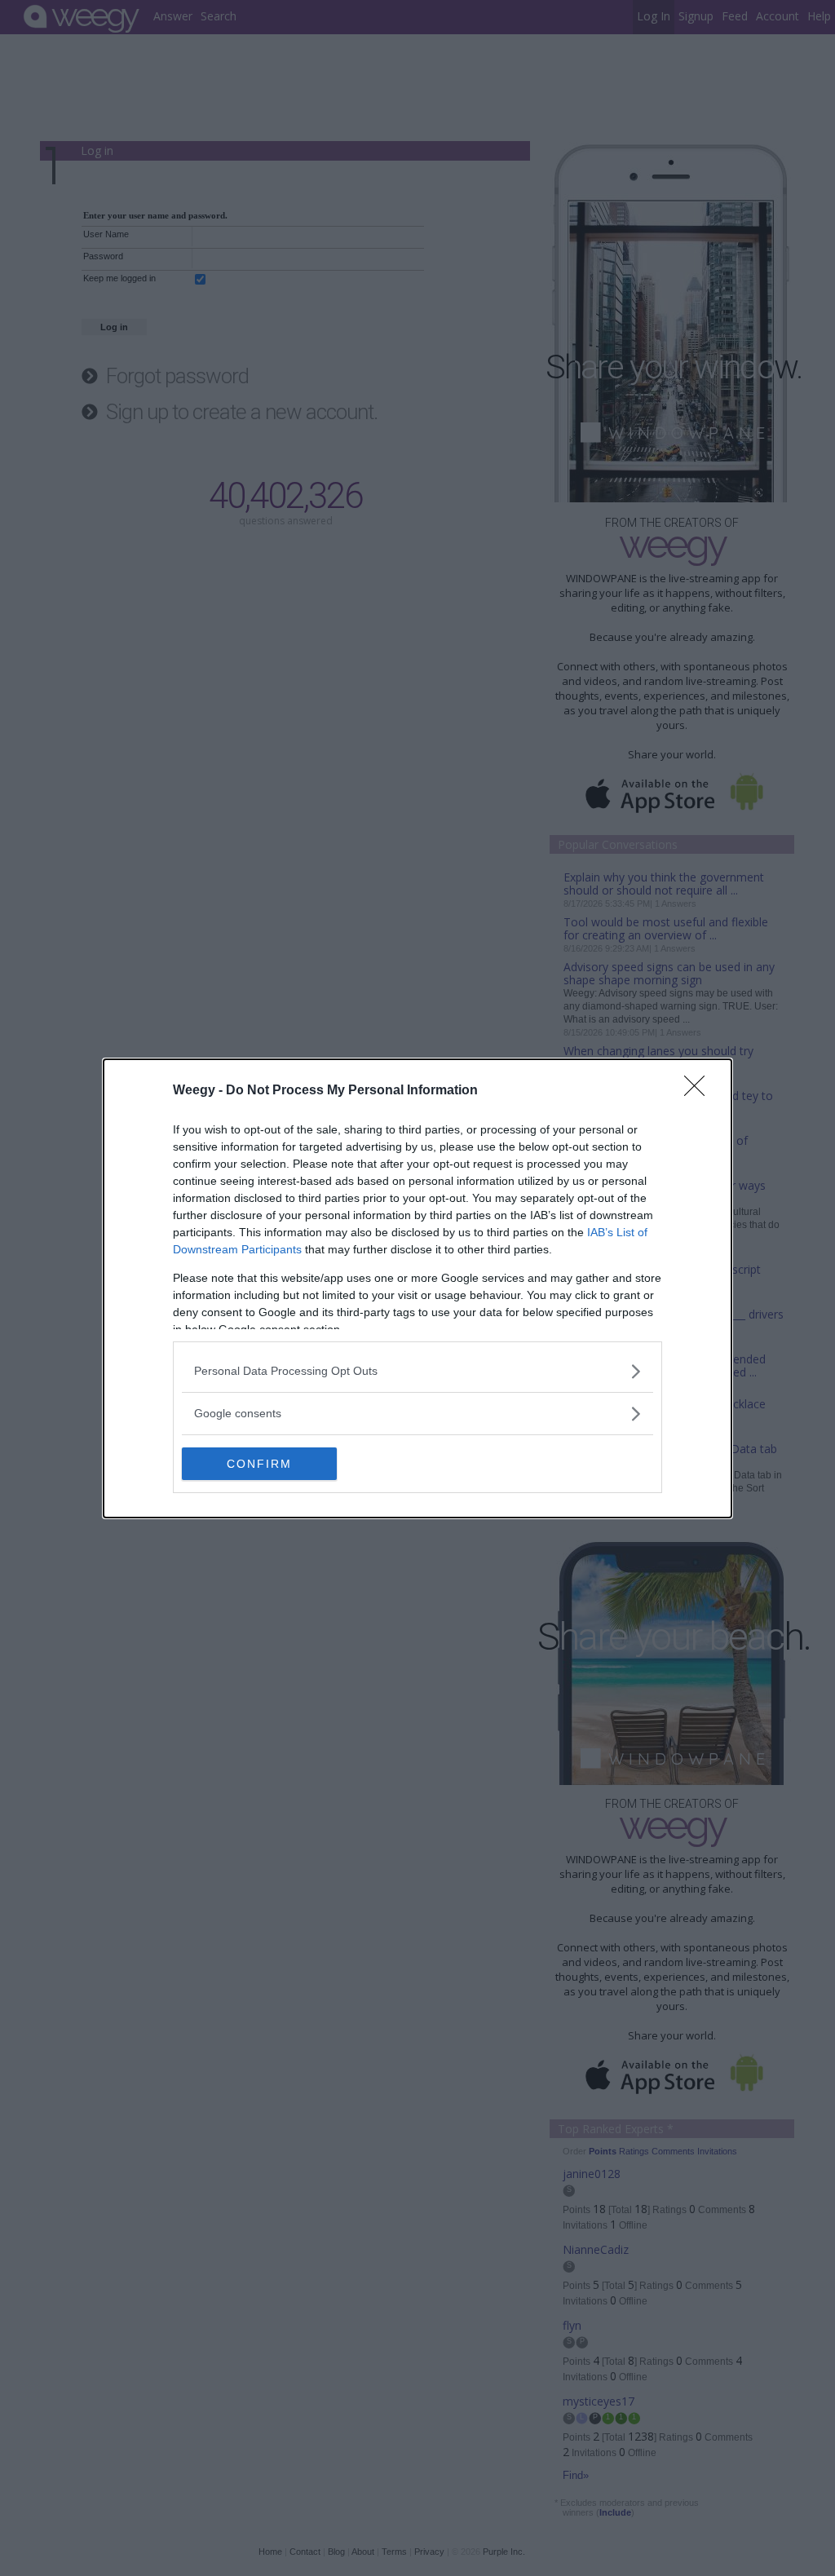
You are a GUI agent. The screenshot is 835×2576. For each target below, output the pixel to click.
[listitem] (417, 1371)
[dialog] (417, 1288)
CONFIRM (259, 1464)
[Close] (700, 1091)
